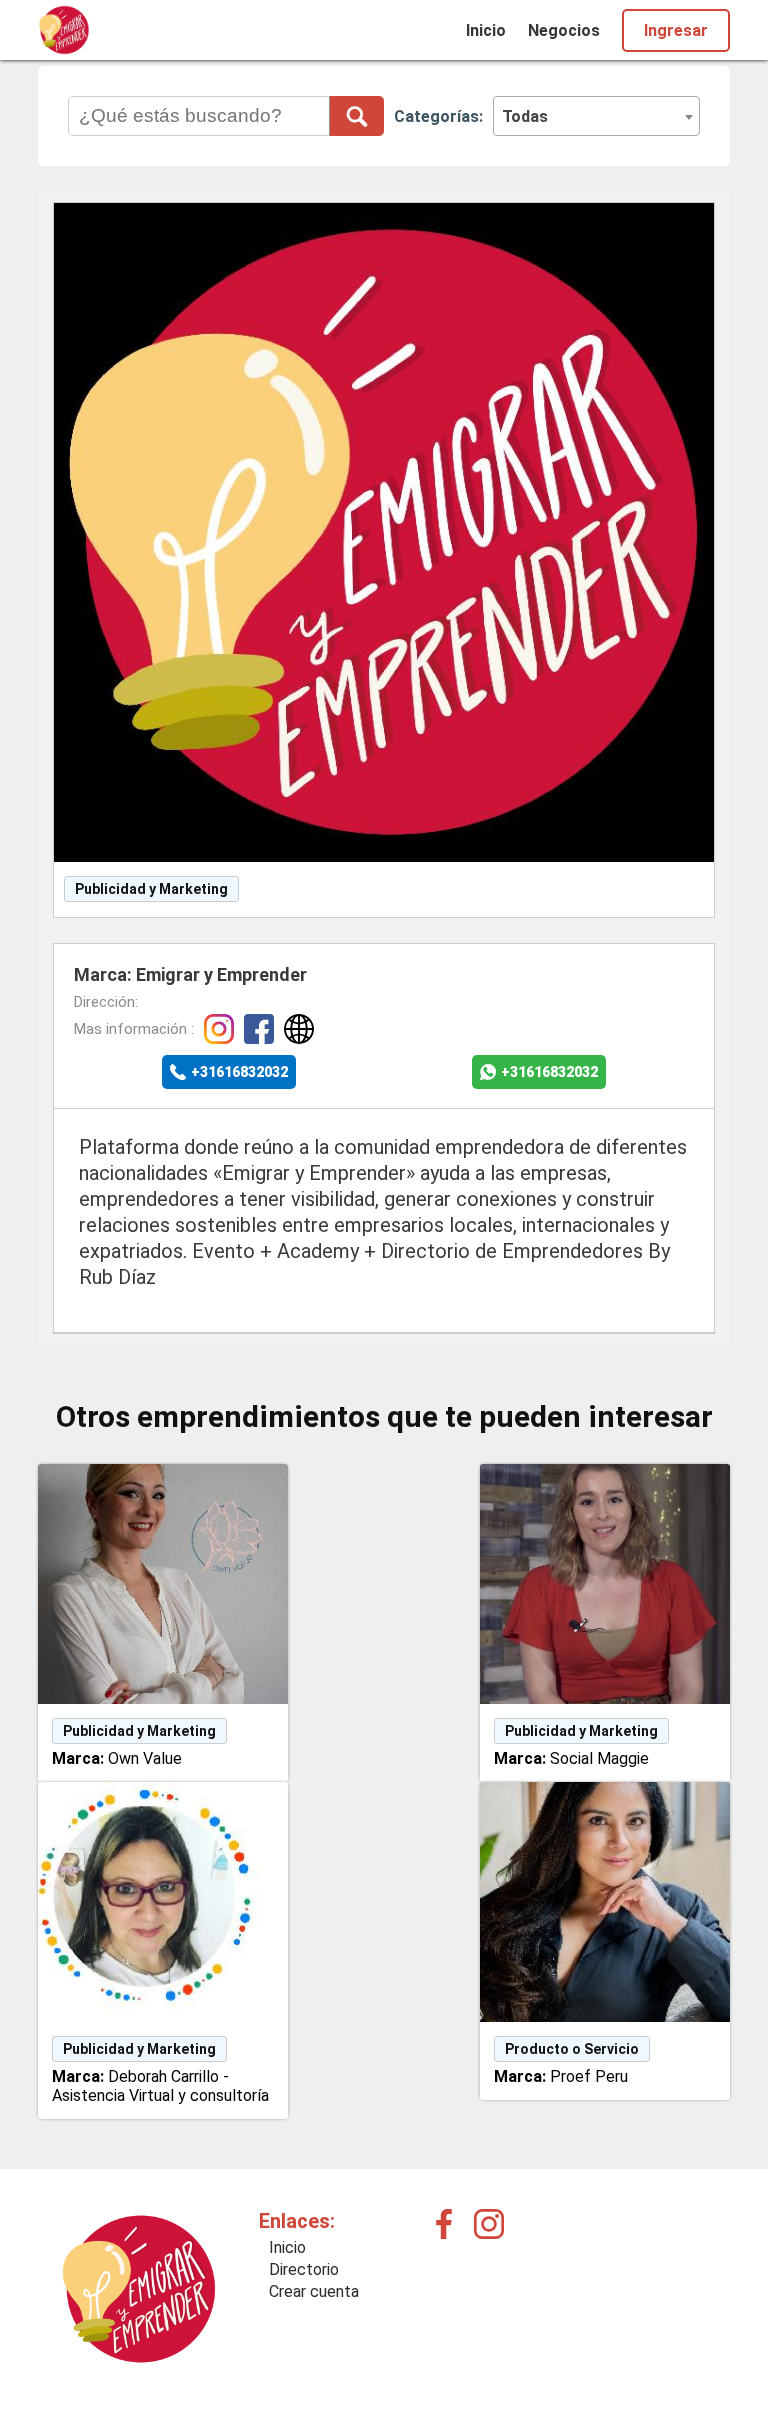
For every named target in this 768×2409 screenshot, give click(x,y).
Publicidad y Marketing (151, 889)
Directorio (304, 2269)
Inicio (486, 30)
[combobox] (596, 116)
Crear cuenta (314, 2291)
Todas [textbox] (525, 116)
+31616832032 (239, 1072)
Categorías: (438, 116)
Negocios (564, 30)
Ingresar (676, 30)
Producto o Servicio (572, 2049)
